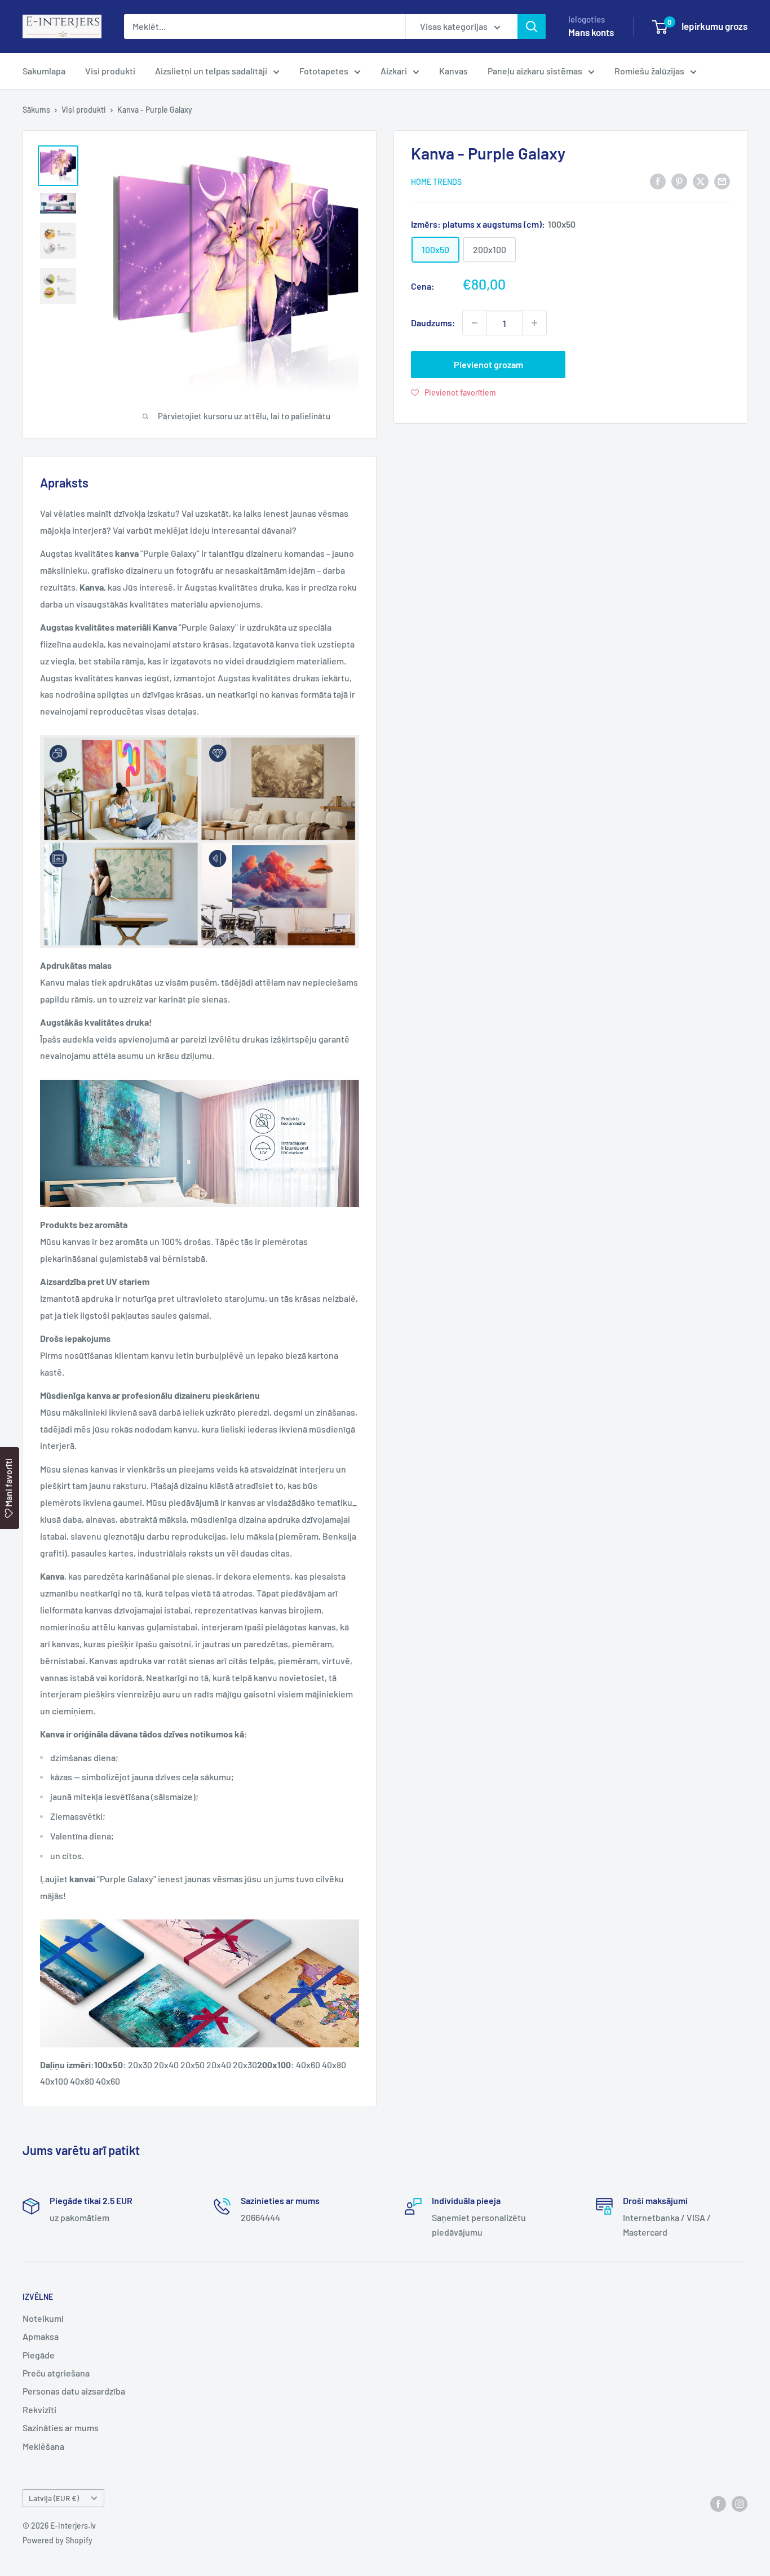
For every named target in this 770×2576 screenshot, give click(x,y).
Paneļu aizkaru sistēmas (535, 71)
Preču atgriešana (56, 2373)
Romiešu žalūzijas (649, 71)
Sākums (36, 110)
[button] (453, 392)
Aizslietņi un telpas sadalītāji (211, 71)
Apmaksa (41, 2336)
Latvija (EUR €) (54, 2498)
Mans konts (591, 32)
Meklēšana (43, 2446)
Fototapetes (324, 71)
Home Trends (436, 181)
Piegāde (39, 2355)
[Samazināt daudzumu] (475, 323)
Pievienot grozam (488, 364)
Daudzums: (433, 323)
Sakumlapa (44, 71)
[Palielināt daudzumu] (534, 323)
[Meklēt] (532, 26)
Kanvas (453, 71)
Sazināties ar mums (61, 2428)
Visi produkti (110, 71)
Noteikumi (43, 2318)
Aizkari (394, 71)
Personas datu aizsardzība (74, 2391)
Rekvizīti (39, 2409)
